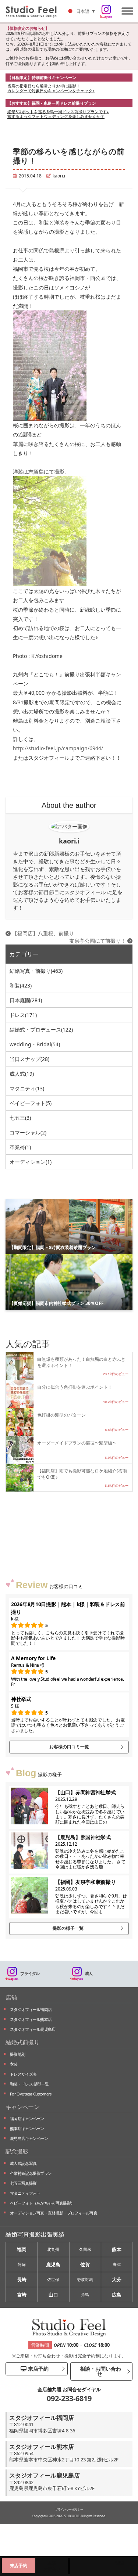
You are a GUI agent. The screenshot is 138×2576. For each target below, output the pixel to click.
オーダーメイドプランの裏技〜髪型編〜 (77, 1443)
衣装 (14, 2064)
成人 (89, 1973)
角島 (85, 2294)
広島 (117, 2295)
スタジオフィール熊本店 (31, 2019)
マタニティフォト (25, 2193)
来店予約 (38, 2369)
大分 (117, 2280)
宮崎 (22, 2295)
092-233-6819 (69, 2398)
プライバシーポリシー (69, 2509)
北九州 (53, 2249)
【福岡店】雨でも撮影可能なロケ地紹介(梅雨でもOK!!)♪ (82, 1474)
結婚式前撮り (22, 2042)
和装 (21, 985)
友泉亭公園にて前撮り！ (98, 941)
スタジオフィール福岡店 (31, 2009)
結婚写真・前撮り (36, 971)
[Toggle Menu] (127, 11)
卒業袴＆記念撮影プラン (31, 2173)
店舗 (11, 1997)
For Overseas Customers (31, 2094)
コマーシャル (28, 1132)
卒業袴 (20, 1147)
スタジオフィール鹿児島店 (33, 2029)
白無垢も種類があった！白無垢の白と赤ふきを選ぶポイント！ (81, 1362)
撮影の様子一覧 (68, 1928)
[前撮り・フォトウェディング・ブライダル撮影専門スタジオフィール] (34, 11)
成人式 (22, 1074)
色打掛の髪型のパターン (61, 1415)
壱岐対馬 (85, 2279)
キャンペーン (22, 2107)
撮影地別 (17, 2054)
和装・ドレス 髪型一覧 (29, 2084)
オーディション (31, 1162)
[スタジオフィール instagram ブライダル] (106, 12)
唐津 (117, 2264)
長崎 (22, 2280)
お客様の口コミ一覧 (69, 1747)
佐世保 (53, 2279)
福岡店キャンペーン (27, 2118)
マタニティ (27, 1088)
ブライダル (30, 1973)
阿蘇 (22, 2264)
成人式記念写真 (23, 2163)
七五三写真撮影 (23, 2183)
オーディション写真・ (54, 2213)
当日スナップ (29, 1059)
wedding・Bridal (35, 1044)
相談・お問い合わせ (100, 2371)
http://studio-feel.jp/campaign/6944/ (58, 748)
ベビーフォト (42, 2203)
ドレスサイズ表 (23, 2074)
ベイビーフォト (31, 1103)
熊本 (117, 2249)
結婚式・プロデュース (41, 1030)
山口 (53, 2295)
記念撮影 (17, 2151)
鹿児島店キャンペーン (29, 2138)
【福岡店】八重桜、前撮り (42, 933)
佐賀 (85, 2264)
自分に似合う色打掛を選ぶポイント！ (75, 1387)
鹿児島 (53, 2264)
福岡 (22, 2249)
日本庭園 (26, 1000)
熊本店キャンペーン (27, 2128)
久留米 (85, 2249)
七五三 (20, 1118)
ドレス (23, 1015)
